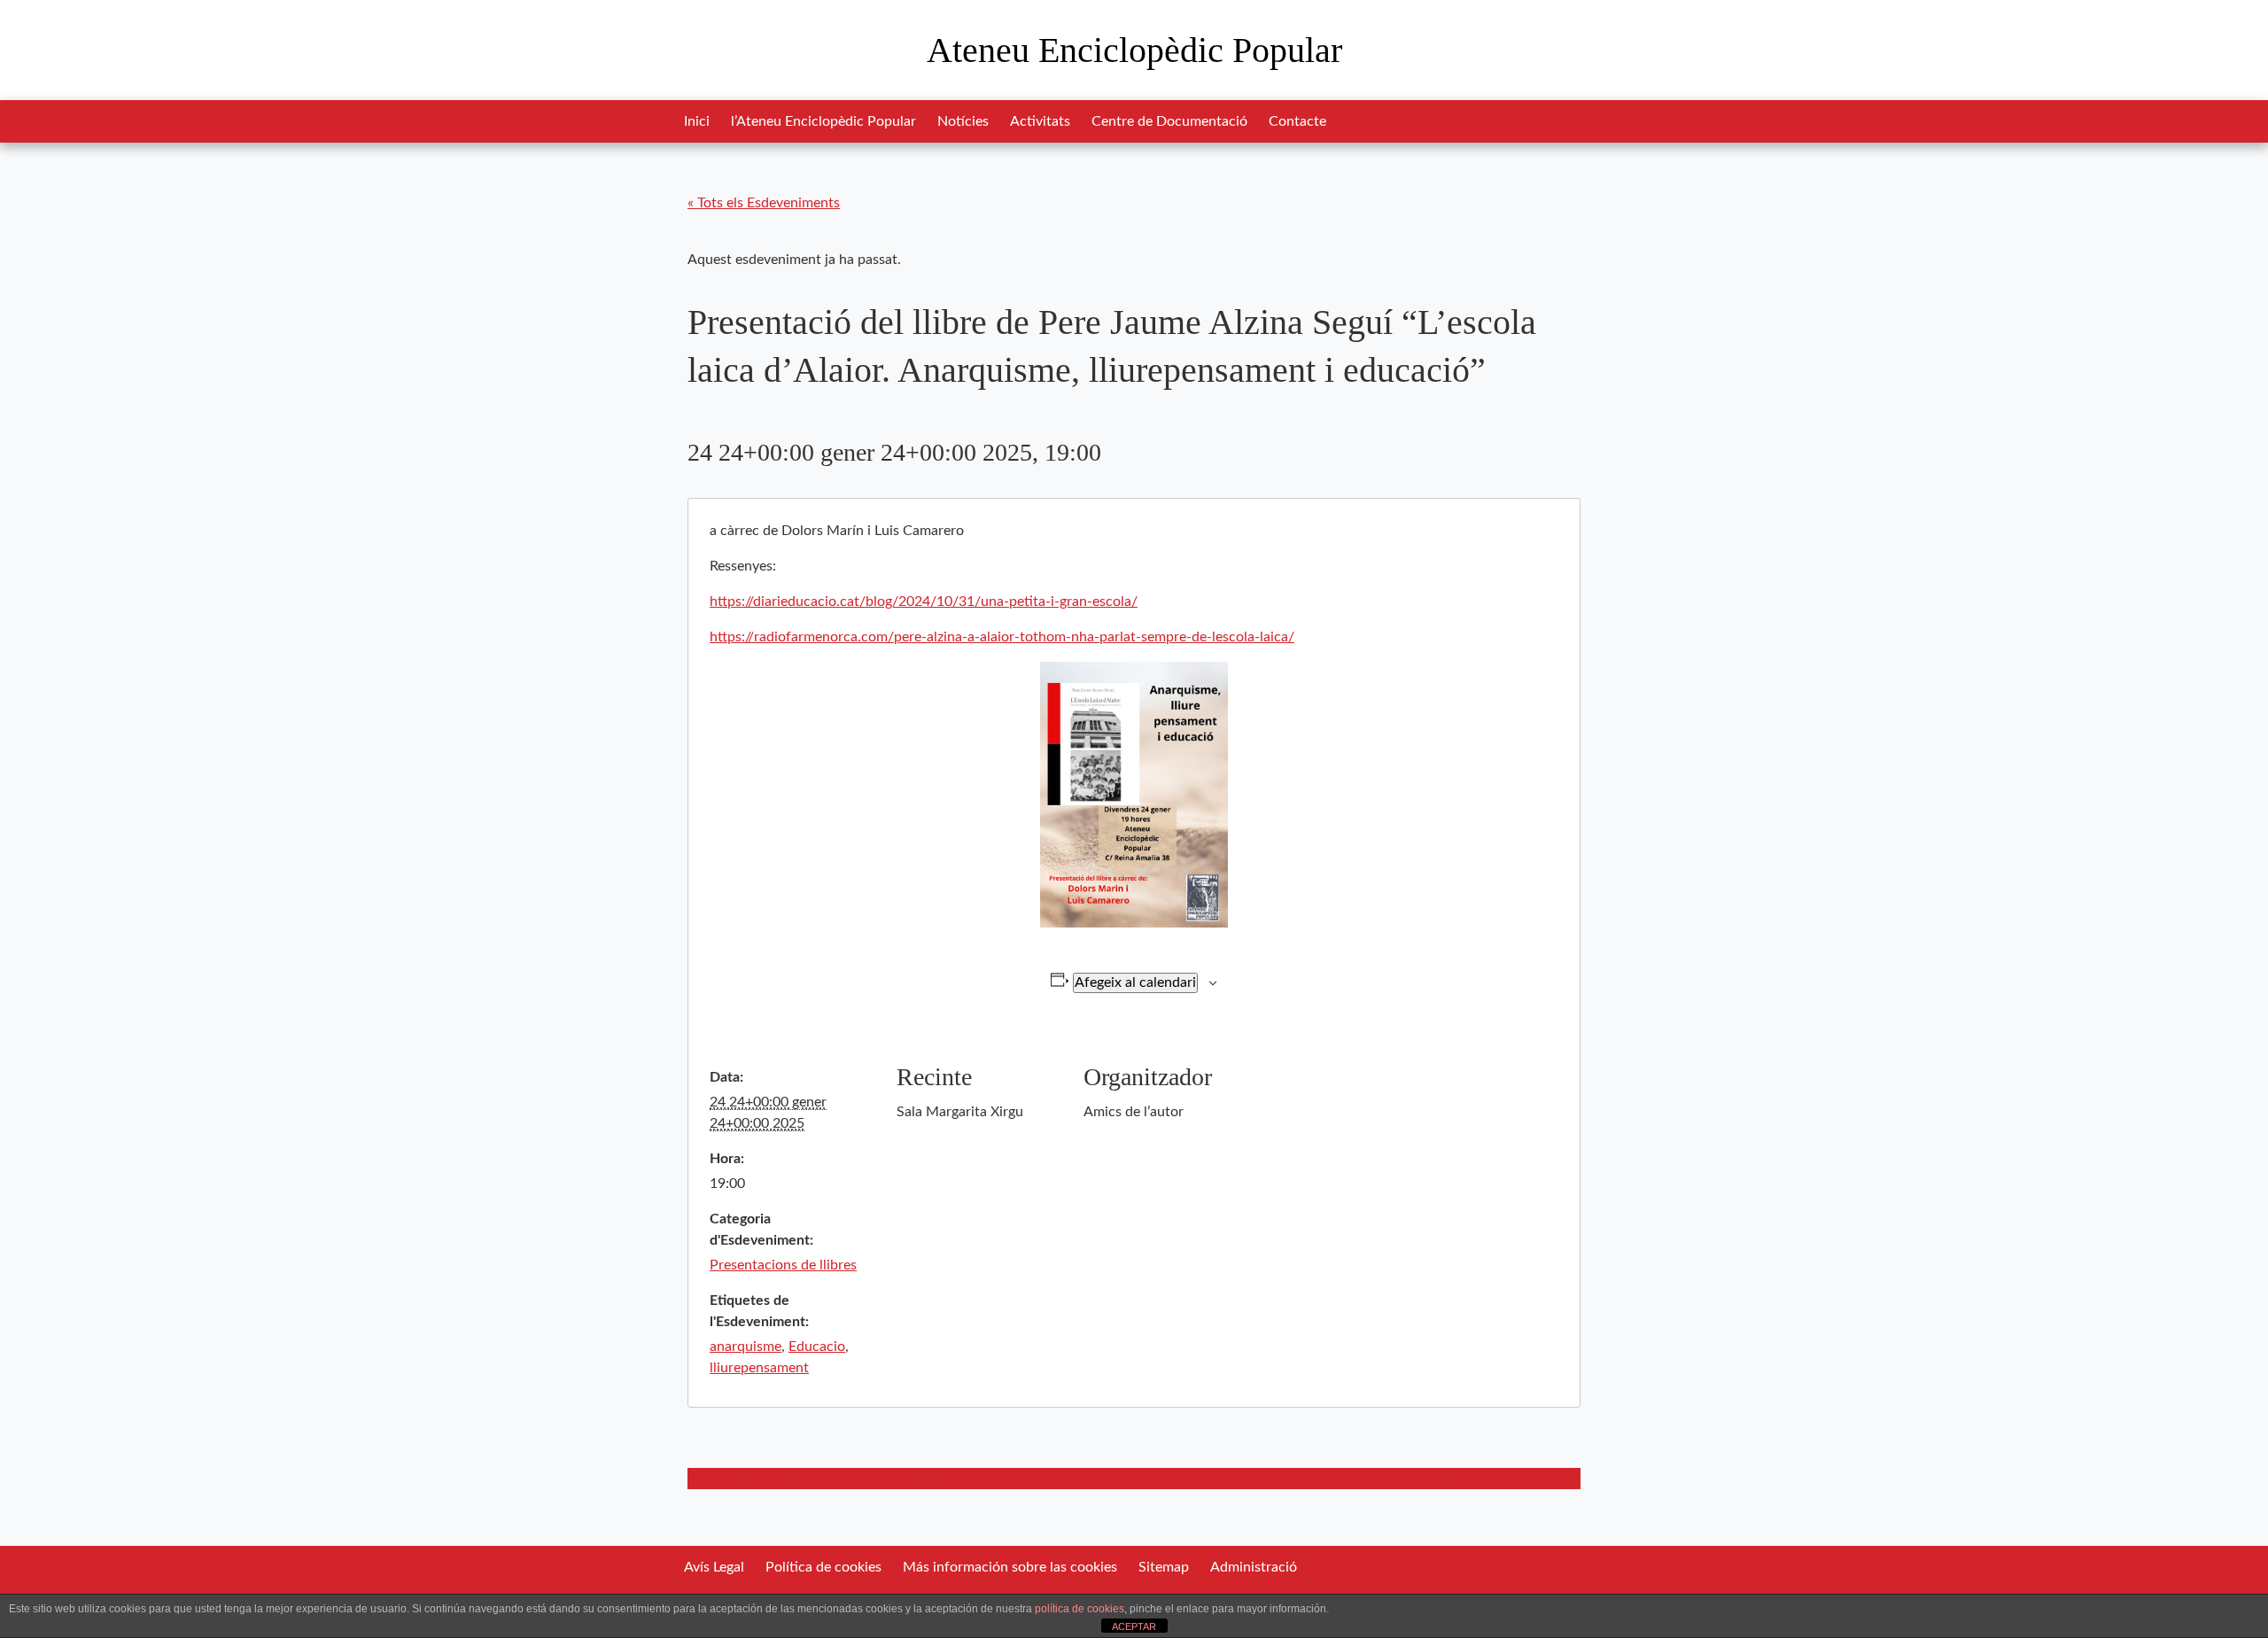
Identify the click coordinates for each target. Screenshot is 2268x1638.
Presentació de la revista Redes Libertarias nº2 (830, 1479)
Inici (697, 121)
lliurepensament (759, 1368)
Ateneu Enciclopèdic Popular (1134, 50)
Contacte (1297, 121)
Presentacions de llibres (783, 1265)
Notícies (963, 121)
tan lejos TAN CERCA (1514, 1479)
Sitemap (1164, 1567)
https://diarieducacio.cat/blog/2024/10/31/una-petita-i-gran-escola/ (924, 602)
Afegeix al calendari (1135, 982)
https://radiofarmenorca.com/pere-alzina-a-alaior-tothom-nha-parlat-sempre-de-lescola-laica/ (1002, 637)
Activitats (1040, 121)
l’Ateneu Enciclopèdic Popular (823, 121)
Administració (1254, 1567)
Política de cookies (823, 1567)
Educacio (817, 1347)
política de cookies (1080, 1609)
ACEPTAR (1134, 1626)
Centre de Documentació (1169, 121)
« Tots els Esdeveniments (764, 203)
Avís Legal (714, 1567)
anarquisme (746, 1347)
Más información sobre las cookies (1010, 1567)
